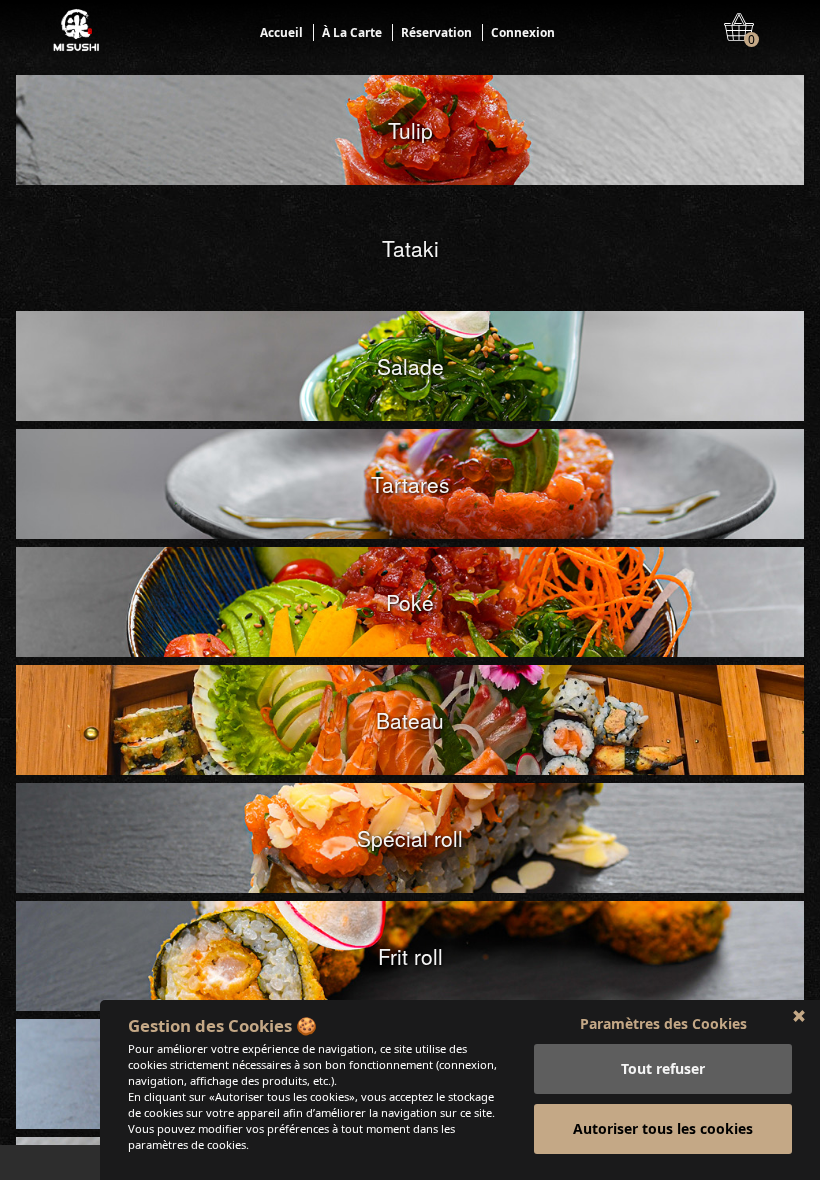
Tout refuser (663, 1068)
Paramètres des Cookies (663, 1023)
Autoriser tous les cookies (663, 1128)
